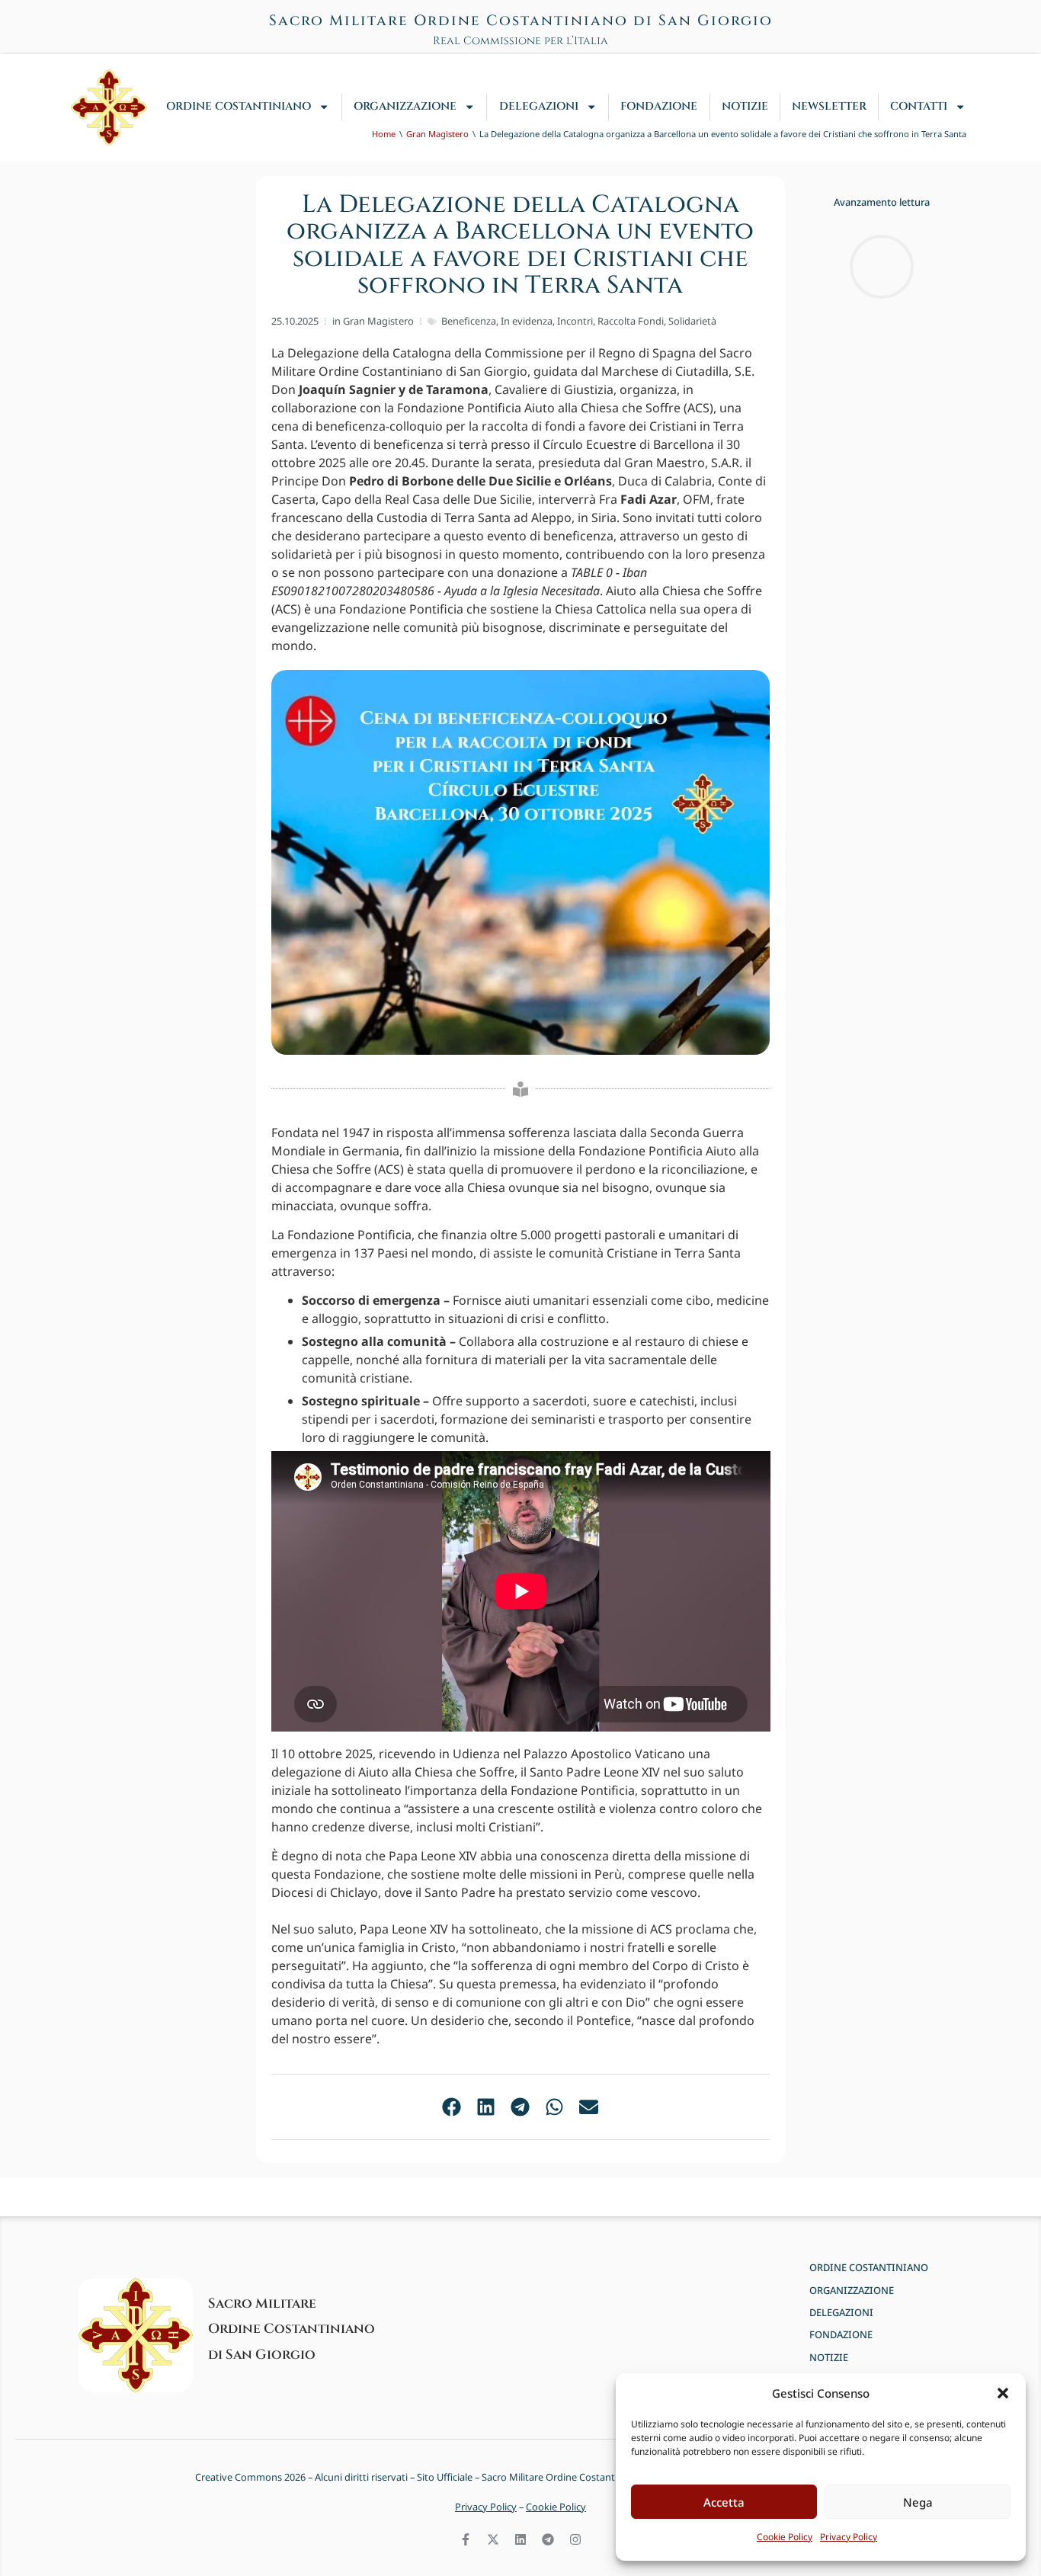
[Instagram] (575, 2539)
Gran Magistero (378, 321)
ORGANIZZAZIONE (405, 106)
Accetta (724, 2502)
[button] (1003, 2393)
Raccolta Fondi (631, 321)
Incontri (575, 321)
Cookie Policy (785, 2537)
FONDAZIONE (659, 106)
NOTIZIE (745, 106)
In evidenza (527, 321)
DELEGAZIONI (539, 106)
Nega (918, 2502)
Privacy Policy (849, 2537)
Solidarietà (692, 321)
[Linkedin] (520, 2539)
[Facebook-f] (466, 2539)
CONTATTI (919, 106)
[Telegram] (548, 2539)
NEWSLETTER (829, 106)
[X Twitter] (493, 2539)
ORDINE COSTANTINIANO (239, 106)
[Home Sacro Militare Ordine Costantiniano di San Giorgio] (109, 107)
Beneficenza (469, 321)
